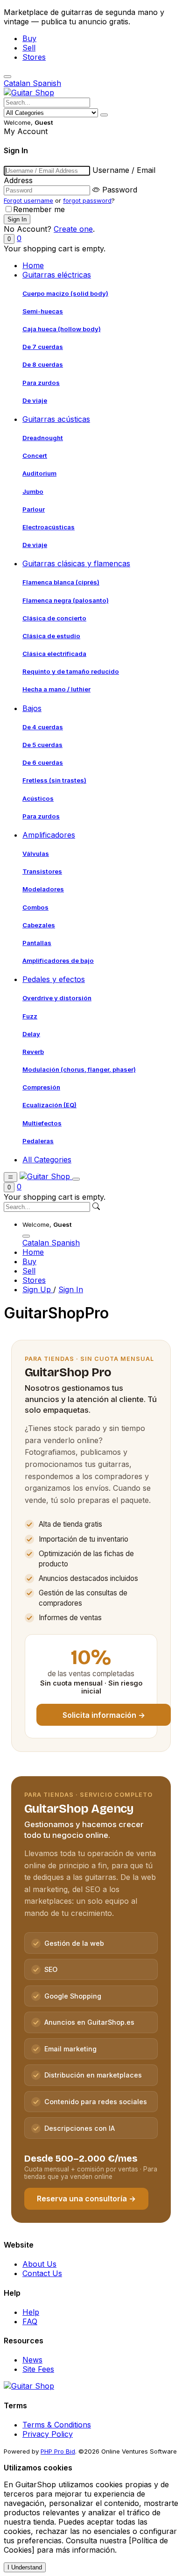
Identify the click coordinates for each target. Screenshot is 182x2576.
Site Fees (38, 2369)
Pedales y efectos (54, 979)
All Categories (47, 1160)
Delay (31, 1034)
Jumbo (33, 491)
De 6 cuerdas (43, 762)
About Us (39, 2264)
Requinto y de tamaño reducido (71, 671)
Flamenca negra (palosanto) (66, 600)
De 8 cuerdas (43, 364)
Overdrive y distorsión (57, 998)
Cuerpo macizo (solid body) (65, 293)
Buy (29, 38)
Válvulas (36, 854)
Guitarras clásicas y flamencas (76, 563)
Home (33, 265)
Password (120, 190)
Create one (73, 229)
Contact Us (42, 2273)
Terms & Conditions (57, 2425)
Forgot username (28, 200)
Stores (34, 57)
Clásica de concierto (54, 618)
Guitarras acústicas (56, 419)
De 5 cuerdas (42, 745)
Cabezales (39, 925)
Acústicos (38, 798)
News (32, 2360)
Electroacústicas (49, 527)
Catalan (18, 83)
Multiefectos (42, 1123)
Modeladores (43, 889)
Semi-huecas (43, 311)
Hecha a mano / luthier (56, 689)
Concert (35, 455)
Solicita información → (104, 1715)
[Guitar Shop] (29, 93)
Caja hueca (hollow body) (62, 329)
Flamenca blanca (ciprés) (61, 582)
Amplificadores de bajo (58, 961)
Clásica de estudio (51, 636)
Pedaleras (38, 1141)
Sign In (71, 1289)
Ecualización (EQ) (49, 1105)
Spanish (47, 83)
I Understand (25, 2567)
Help (31, 2312)
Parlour (34, 509)
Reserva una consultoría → (86, 2199)
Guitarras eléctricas (57, 275)
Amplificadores (49, 835)
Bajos (32, 708)
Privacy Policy (48, 2434)
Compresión (41, 1087)
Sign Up (38, 1289)
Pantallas (37, 943)
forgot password (87, 200)
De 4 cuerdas (43, 727)
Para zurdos (41, 383)
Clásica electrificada (54, 654)
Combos (35, 907)
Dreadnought (43, 438)
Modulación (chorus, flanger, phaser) (79, 1069)
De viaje (35, 400)
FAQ (30, 2321)
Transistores (42, 871)
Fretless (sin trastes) (54, 780)
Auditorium (39, 473)
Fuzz (30, 1016)
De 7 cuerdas (43, 347)
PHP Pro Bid (58, 2451)
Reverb (33, 1052)
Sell (29, 48)
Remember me (39, 209)
